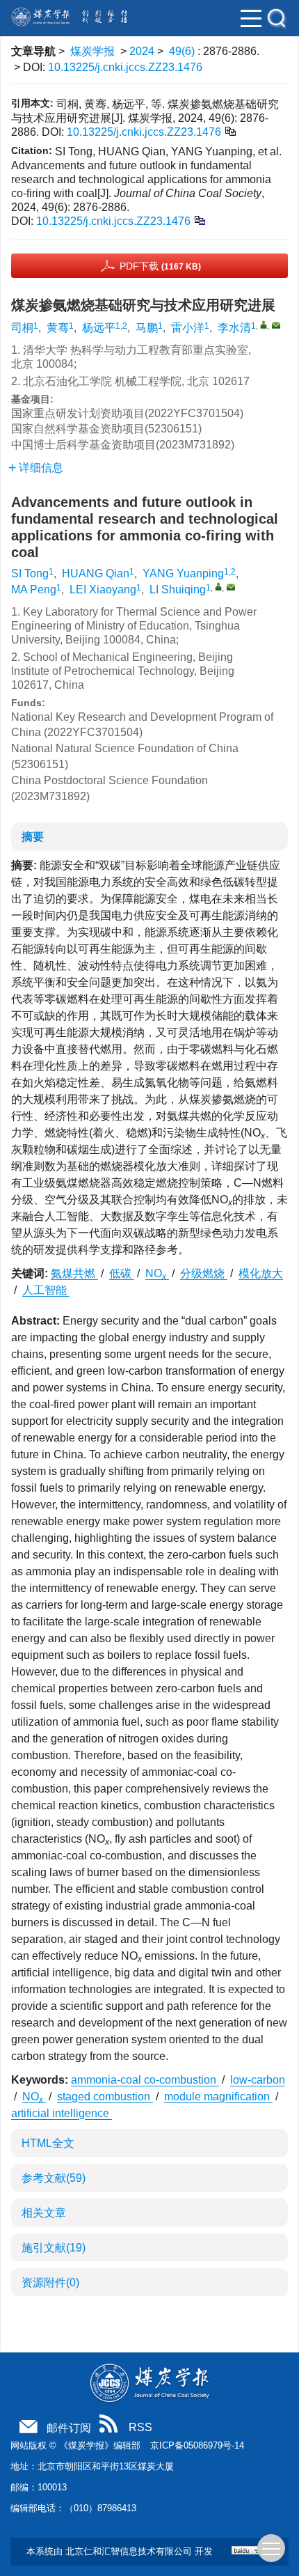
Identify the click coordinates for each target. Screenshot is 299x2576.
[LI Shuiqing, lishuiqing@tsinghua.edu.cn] (218, 586)
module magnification (218, 2097)
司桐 (22, 328)
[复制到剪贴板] (230, 131)
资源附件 (50, 2282)
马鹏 (147, 328)
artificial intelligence (62, 2113)
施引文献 (54, 2248)
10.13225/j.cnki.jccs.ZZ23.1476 (125, 67)
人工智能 (46, 1290)
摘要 (33, 837)
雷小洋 (188, 328)
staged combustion (105, 2097)
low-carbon (258, 2080)
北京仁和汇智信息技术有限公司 (129, 2551)
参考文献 (54, 2178)
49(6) (183, 51)
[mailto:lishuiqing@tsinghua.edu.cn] (276, 325)
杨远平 (99, 328)
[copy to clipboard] (199, 220)
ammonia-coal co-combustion (145, 2080)
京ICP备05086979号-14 (197, 2445)
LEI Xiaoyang (103, 590)
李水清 (234, 328)
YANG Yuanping (183, 573)
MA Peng (34, 590)
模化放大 (261, 1273)
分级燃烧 (204, 1273)
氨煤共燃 (74, 1273)
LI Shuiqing (178, 590)
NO (156, 1273)
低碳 (122, 1273)
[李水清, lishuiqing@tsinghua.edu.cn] (264, 325)
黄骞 (58, 328)
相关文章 (44, 2213)
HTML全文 (48, 2143)
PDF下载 (160, 266)
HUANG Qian (96, 573)
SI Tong (30, 573)
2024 (142, 51)
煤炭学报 (92, 51)
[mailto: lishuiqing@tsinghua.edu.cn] (231, 587)
